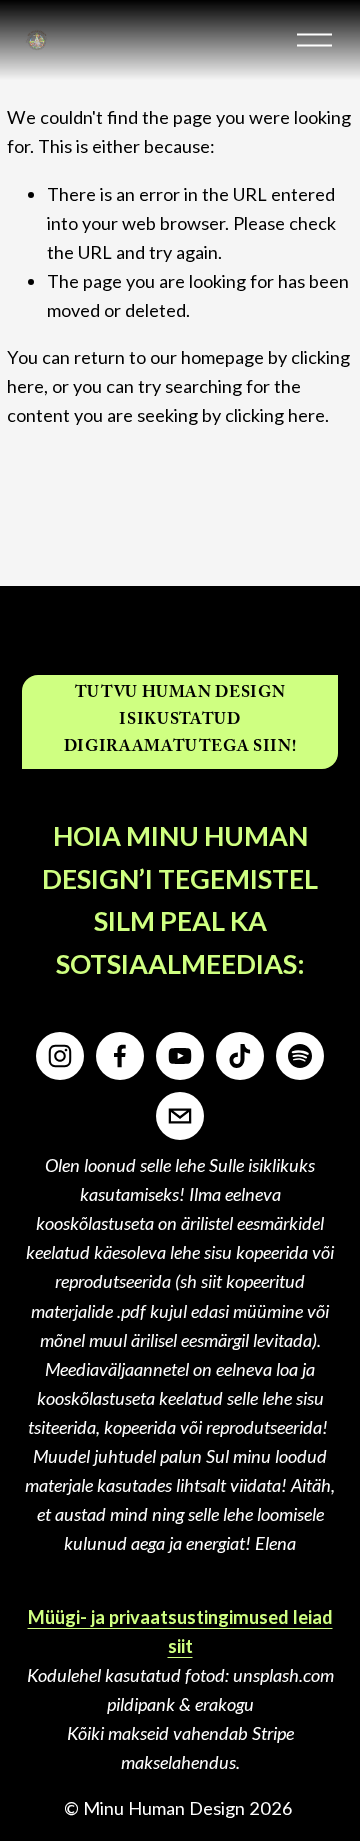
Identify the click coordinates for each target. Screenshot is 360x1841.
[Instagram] (60, 1056)
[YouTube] (180, 1056)
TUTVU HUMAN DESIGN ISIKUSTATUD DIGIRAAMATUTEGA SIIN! (180, 721)
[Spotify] (300, 1056)
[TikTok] (240, 1056)
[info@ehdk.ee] (180, 1116)
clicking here (275, 415)
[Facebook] (120, 1056)
